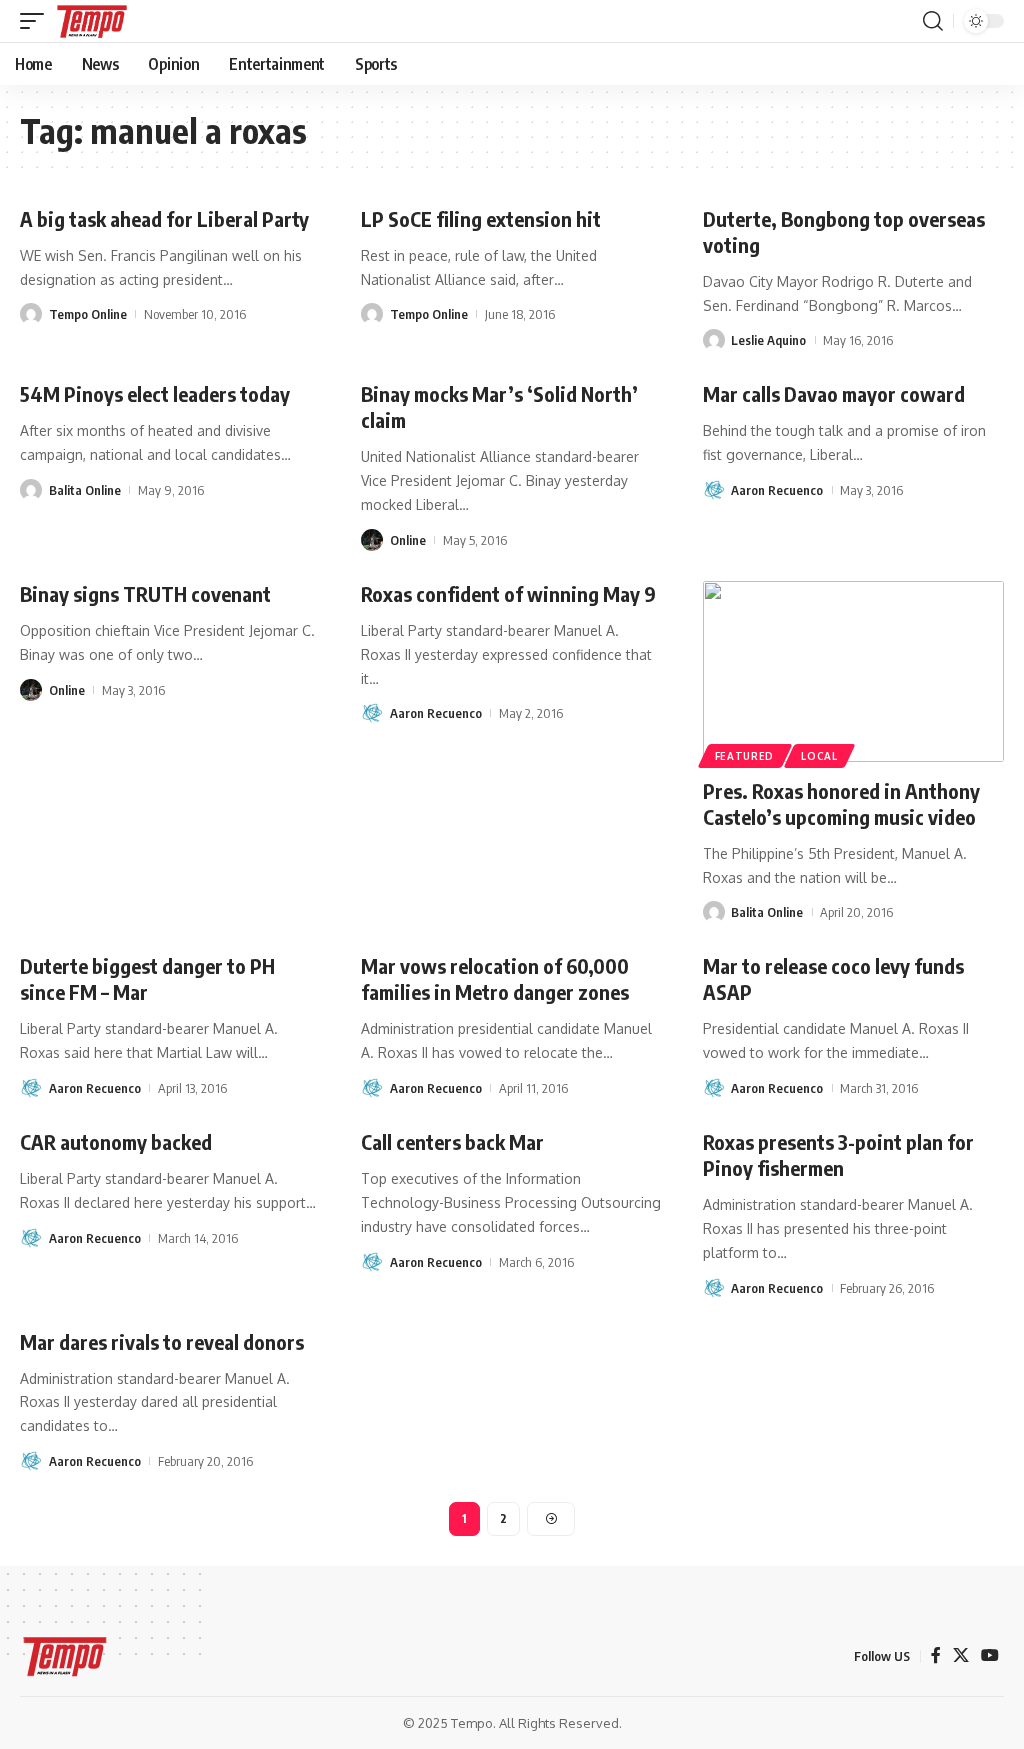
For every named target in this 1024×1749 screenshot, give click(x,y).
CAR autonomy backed (116, 1141)
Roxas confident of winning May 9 (508, 593)
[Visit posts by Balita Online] (31, 490)
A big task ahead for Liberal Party (164, 218)
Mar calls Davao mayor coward (834, 393)
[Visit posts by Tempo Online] (31, 314)
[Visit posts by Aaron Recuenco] (714, 490)
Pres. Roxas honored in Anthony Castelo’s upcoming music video (841, 803)
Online (408, 540)
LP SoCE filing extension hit (481, 218)
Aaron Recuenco (777, 490)
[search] (933, 21)
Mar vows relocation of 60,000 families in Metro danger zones (495, 978)
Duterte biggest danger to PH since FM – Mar (147, 978)
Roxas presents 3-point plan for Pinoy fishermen (838, 1154)
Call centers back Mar (452, 1141)
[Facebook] (936, 1655)
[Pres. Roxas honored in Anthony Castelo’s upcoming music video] (853, 671)
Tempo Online (88, 314)
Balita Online (85, 490)
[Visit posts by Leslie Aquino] (714, 340)
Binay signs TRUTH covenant (145, 593)
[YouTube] (990, 1655)
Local (819, 756)
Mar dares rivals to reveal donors (162, 1341)
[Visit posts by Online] (372, 540)
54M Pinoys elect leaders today (155, 393)
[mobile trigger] (37, 21)
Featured (745, 756)
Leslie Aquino (768, 340)
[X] (961, 1655)
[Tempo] (92, 21)
